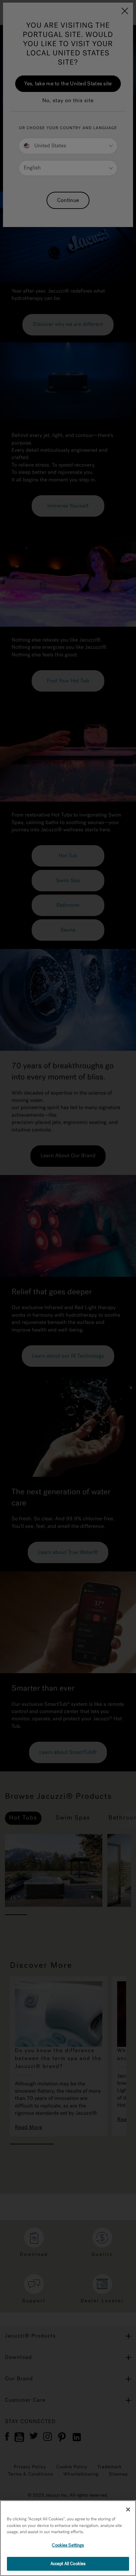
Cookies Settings (68, 2545)
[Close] (128, 2509)
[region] (68, 2538)
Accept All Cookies (68, 2564)
